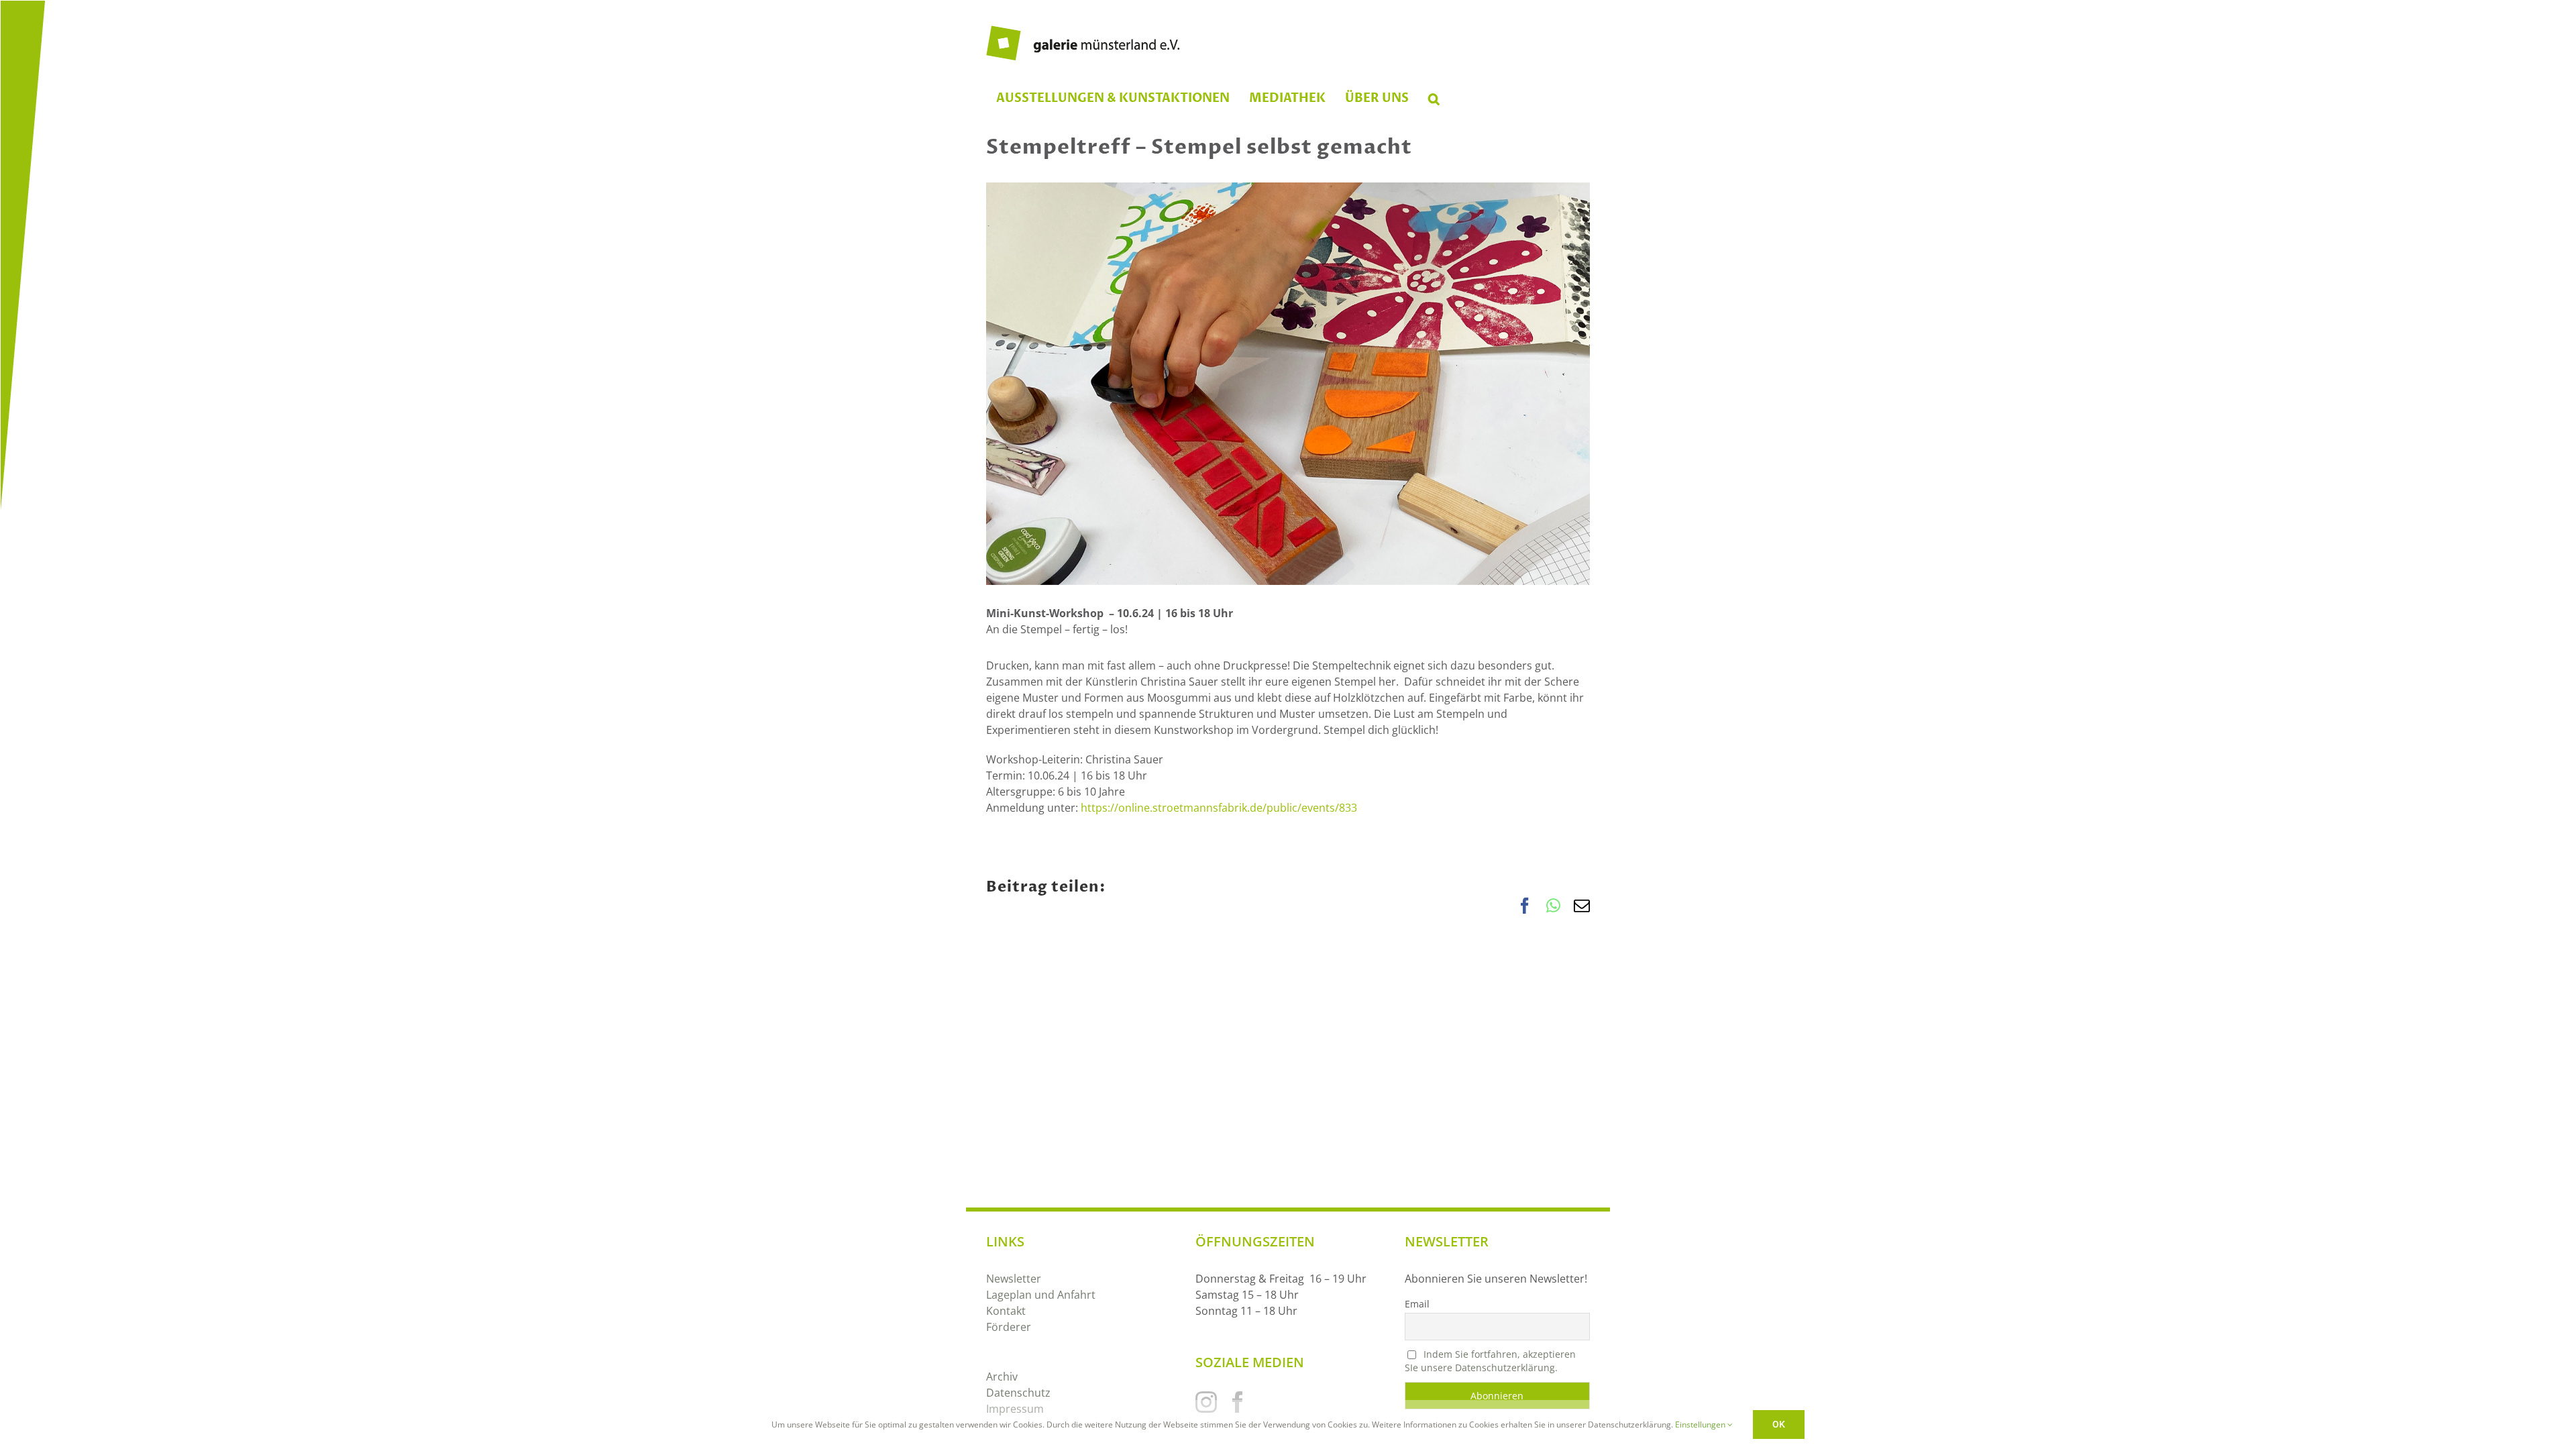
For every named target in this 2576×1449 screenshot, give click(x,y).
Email (1417, 1304)
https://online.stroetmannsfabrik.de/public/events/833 (1219, 808)
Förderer (1009, 1327)
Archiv (1002, 1377)
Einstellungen (1701, 1425)
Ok (1779, 1424)
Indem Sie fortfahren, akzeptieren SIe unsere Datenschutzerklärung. (1490, 1361)
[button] (1434, 99)
